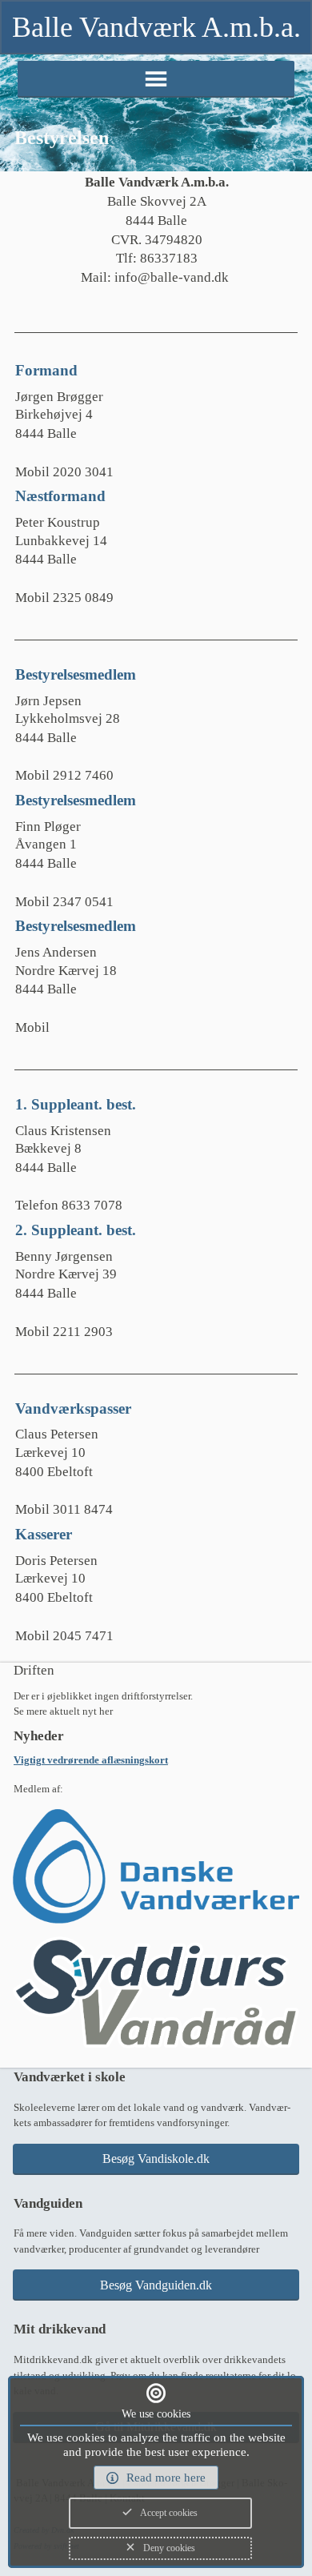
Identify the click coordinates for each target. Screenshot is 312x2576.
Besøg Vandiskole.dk (156, 2159)
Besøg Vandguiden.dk (156, 2285)
